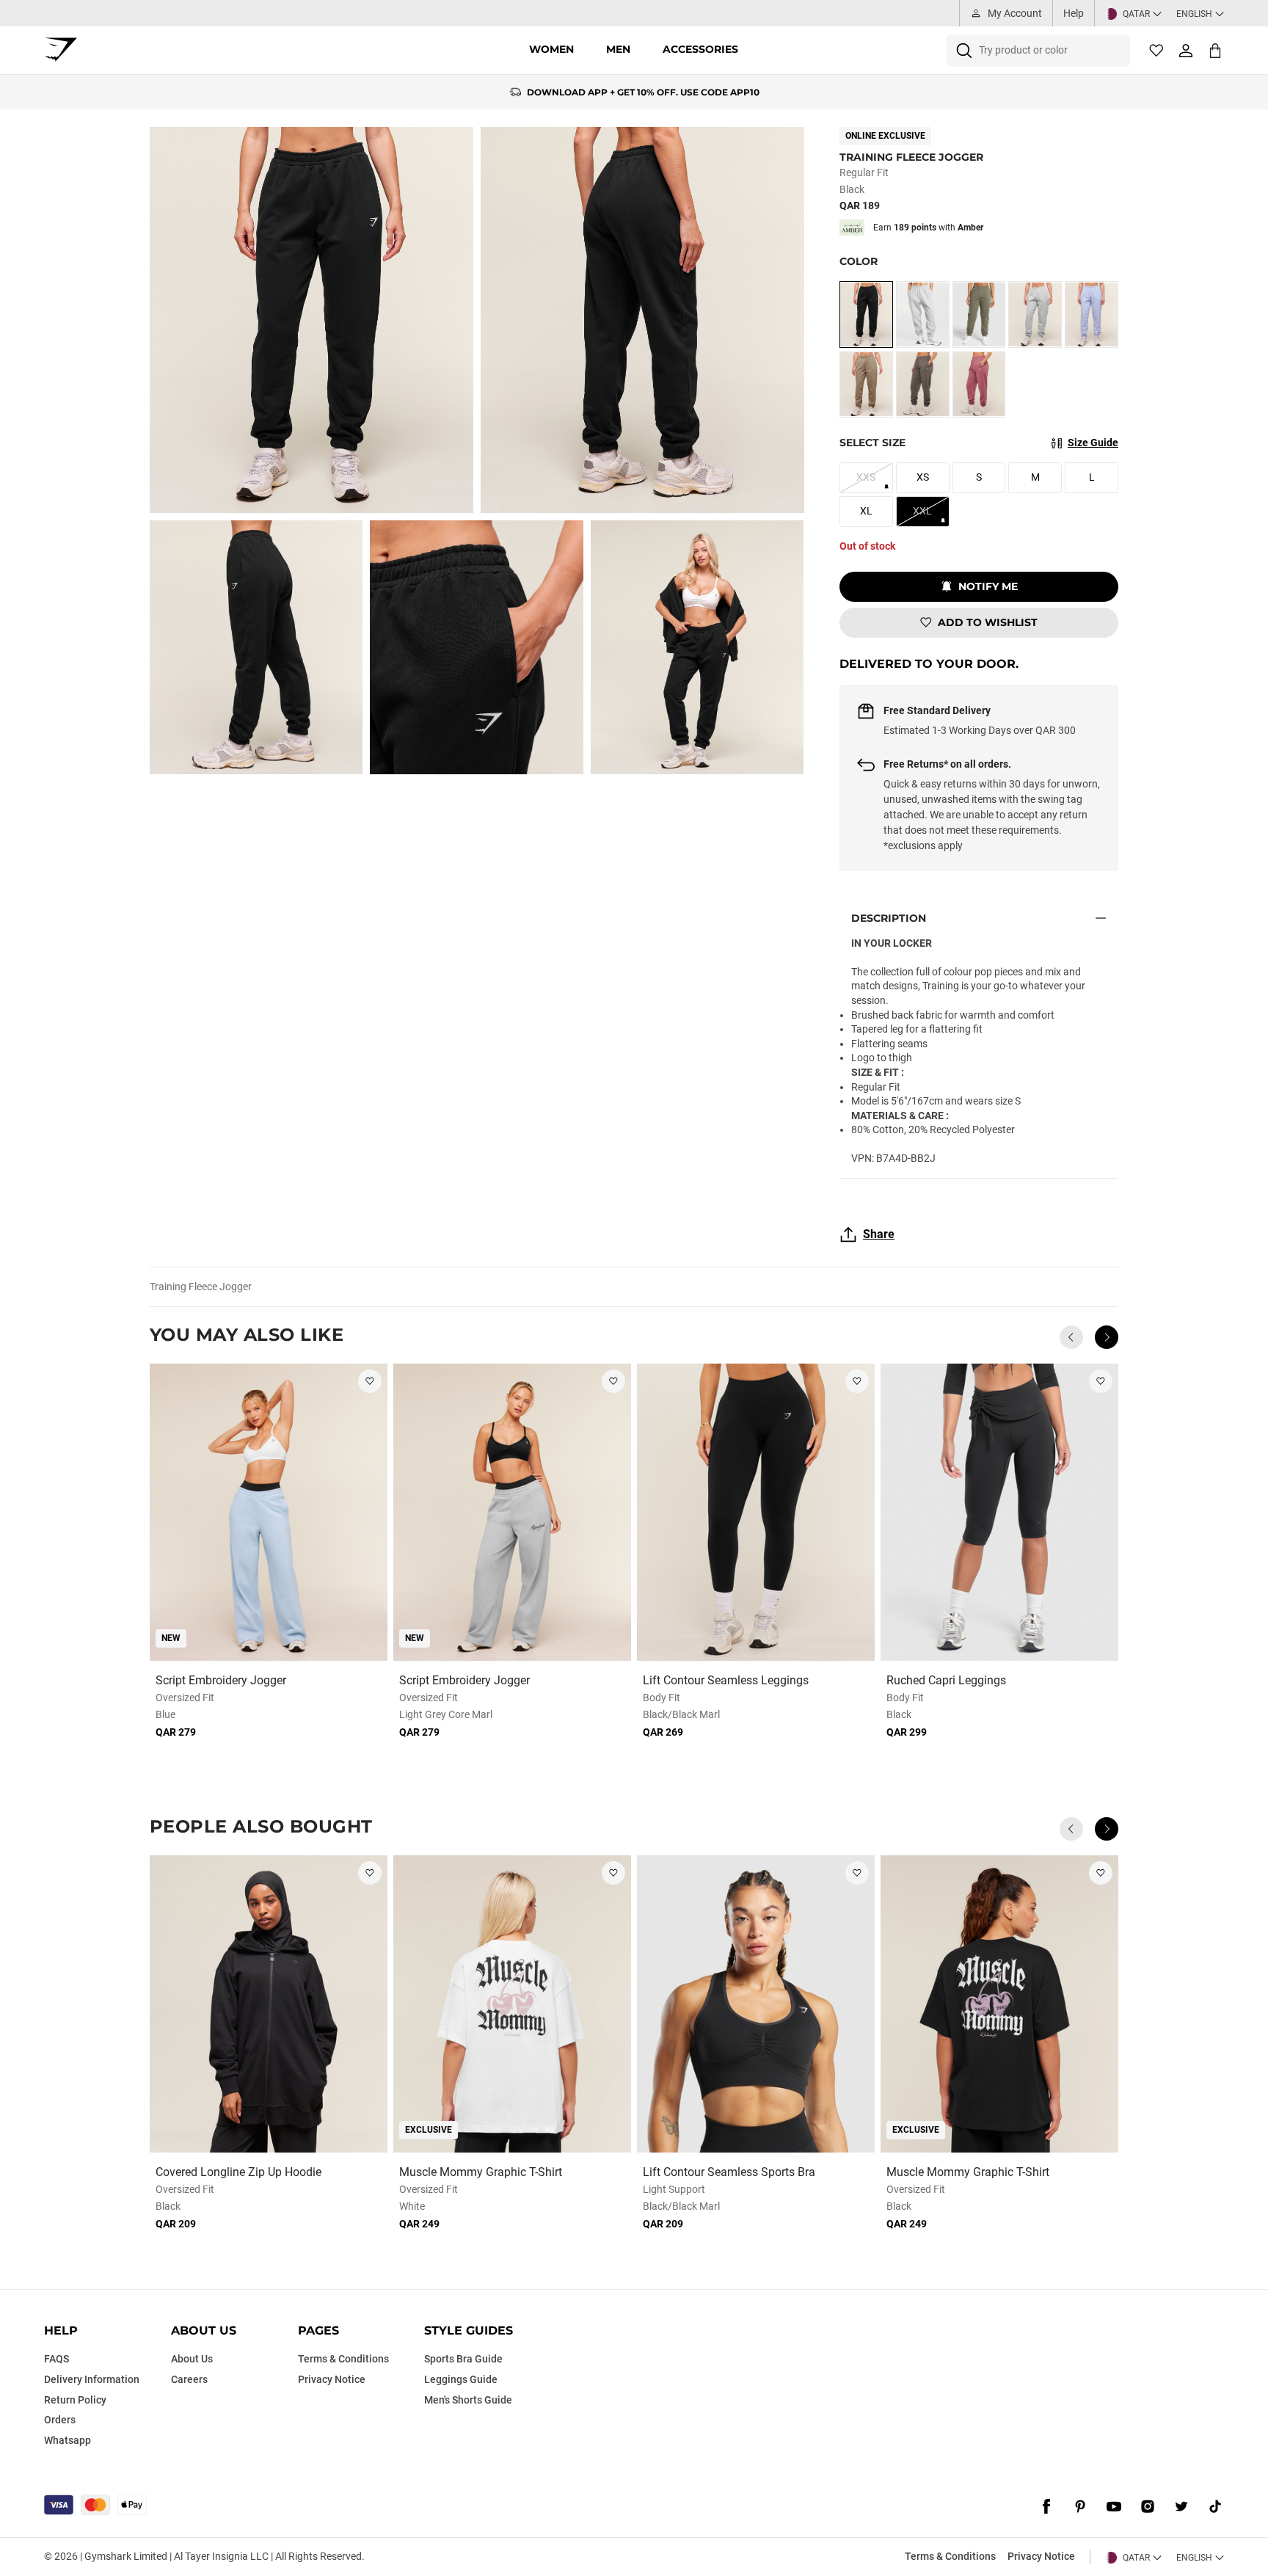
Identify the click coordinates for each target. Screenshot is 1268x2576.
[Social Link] (1046, 2506)
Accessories (700, 49)
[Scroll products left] (1071, 1337)
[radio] (866, 314)
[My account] (1186, 51)
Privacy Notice (1041, 2556)
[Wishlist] (1156, 51)
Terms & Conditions (950, 2556)
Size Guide (1093, 443)
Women (551, 49)
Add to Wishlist (988, 622)
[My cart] (1215, 50)
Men (618, 49)
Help (1074, 13)
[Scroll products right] (1107, 1337)
